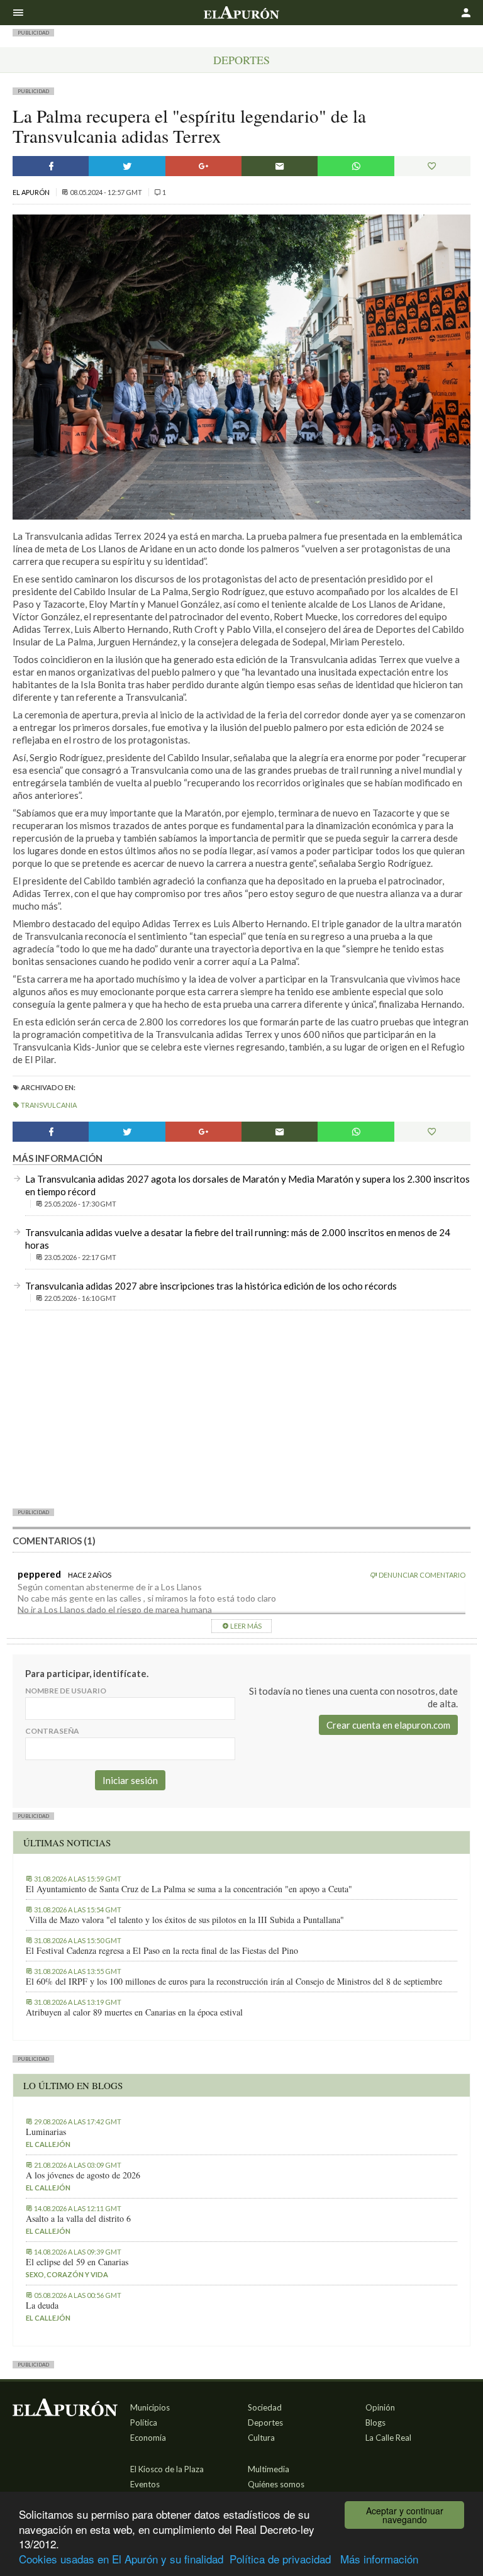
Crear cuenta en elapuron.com (388, 1725)
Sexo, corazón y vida (67, 2274)
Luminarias (46, 2132)
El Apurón (32, 192)
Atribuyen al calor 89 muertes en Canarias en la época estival (134, 2012)
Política (144, 2423)
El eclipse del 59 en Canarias (77, 2262)
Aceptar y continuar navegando (405, 2515)
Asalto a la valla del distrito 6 (78, 2219)
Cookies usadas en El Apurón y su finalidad (121, 2559)
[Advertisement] (241, 1408)
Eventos (145, 2484)
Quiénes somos (276, 2484)
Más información (379, 2559)
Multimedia (269, 2469)
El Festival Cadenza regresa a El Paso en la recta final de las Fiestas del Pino (162, 1951)
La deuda (42, 2306)
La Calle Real (388, 2438)
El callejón (48, 2144)
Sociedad (265, 2407)
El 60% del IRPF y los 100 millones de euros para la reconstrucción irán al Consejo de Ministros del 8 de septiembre (234, 1982)
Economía (148, 2438)
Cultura (261, 2438)
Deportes (241, 60)
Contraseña (52, 1731)
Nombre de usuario (66, 1691)
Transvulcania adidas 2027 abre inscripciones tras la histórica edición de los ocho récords (211, 1286)
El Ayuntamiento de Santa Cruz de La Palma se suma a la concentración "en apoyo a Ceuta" (189, 1889)
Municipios (150, 2407)
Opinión (380, 2407)
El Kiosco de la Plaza (167, 2469)
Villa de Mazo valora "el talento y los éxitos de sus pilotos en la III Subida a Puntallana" (185, 1920)
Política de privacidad (280, 2559)
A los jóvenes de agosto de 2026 (83, 2175)
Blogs (375, 2423)
